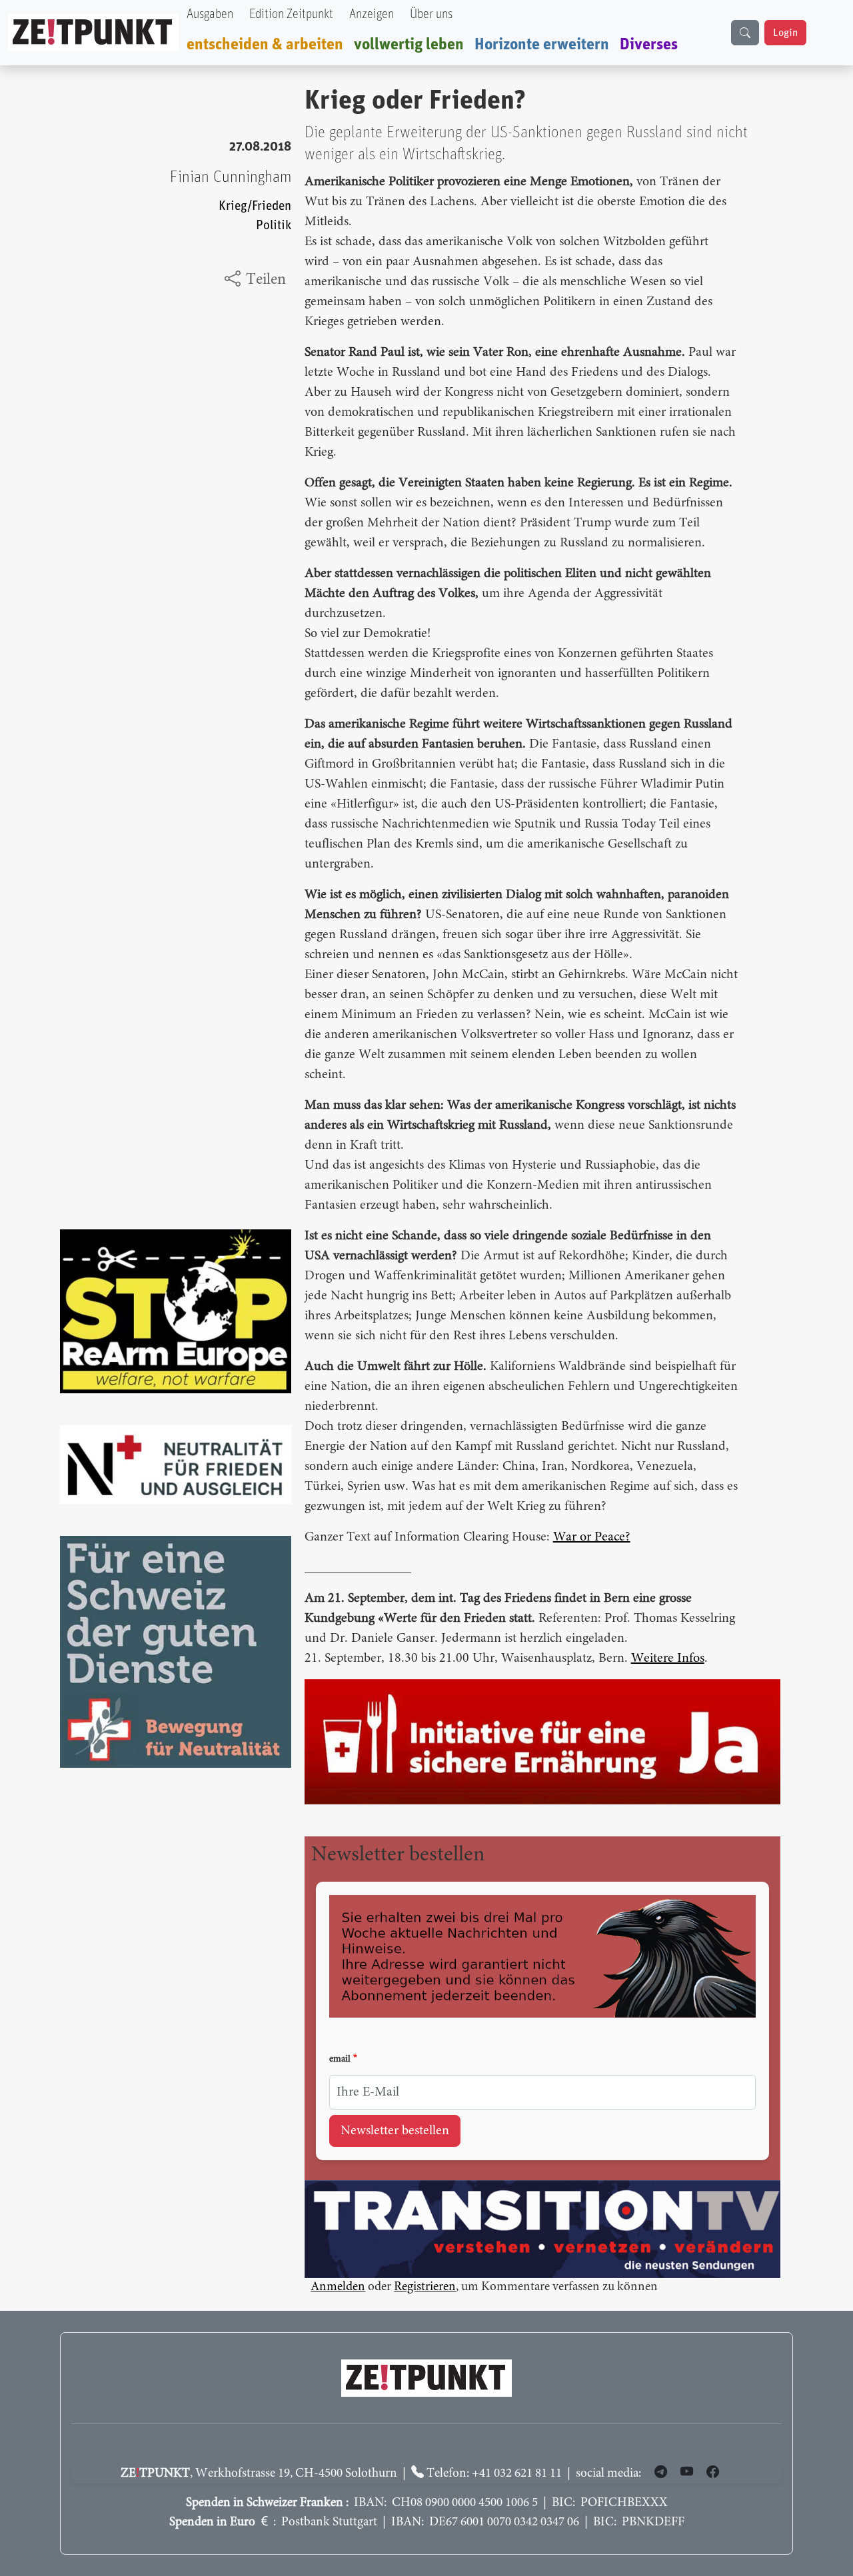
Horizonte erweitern (542, 45)
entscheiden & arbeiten (265, 45)
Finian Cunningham (231, 177)
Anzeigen (372, 14)
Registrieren (425, 2287)
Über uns (431, 14)
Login (785, 33)
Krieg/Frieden (255, 206)
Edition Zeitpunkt (291, 14)
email (340, 2060)
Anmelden (338, 2287)
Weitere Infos (668, 1658)
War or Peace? (592, 1537)
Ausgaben (210, 14)
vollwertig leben (409, 45)
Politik (274, 226)
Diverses (649, 45)
